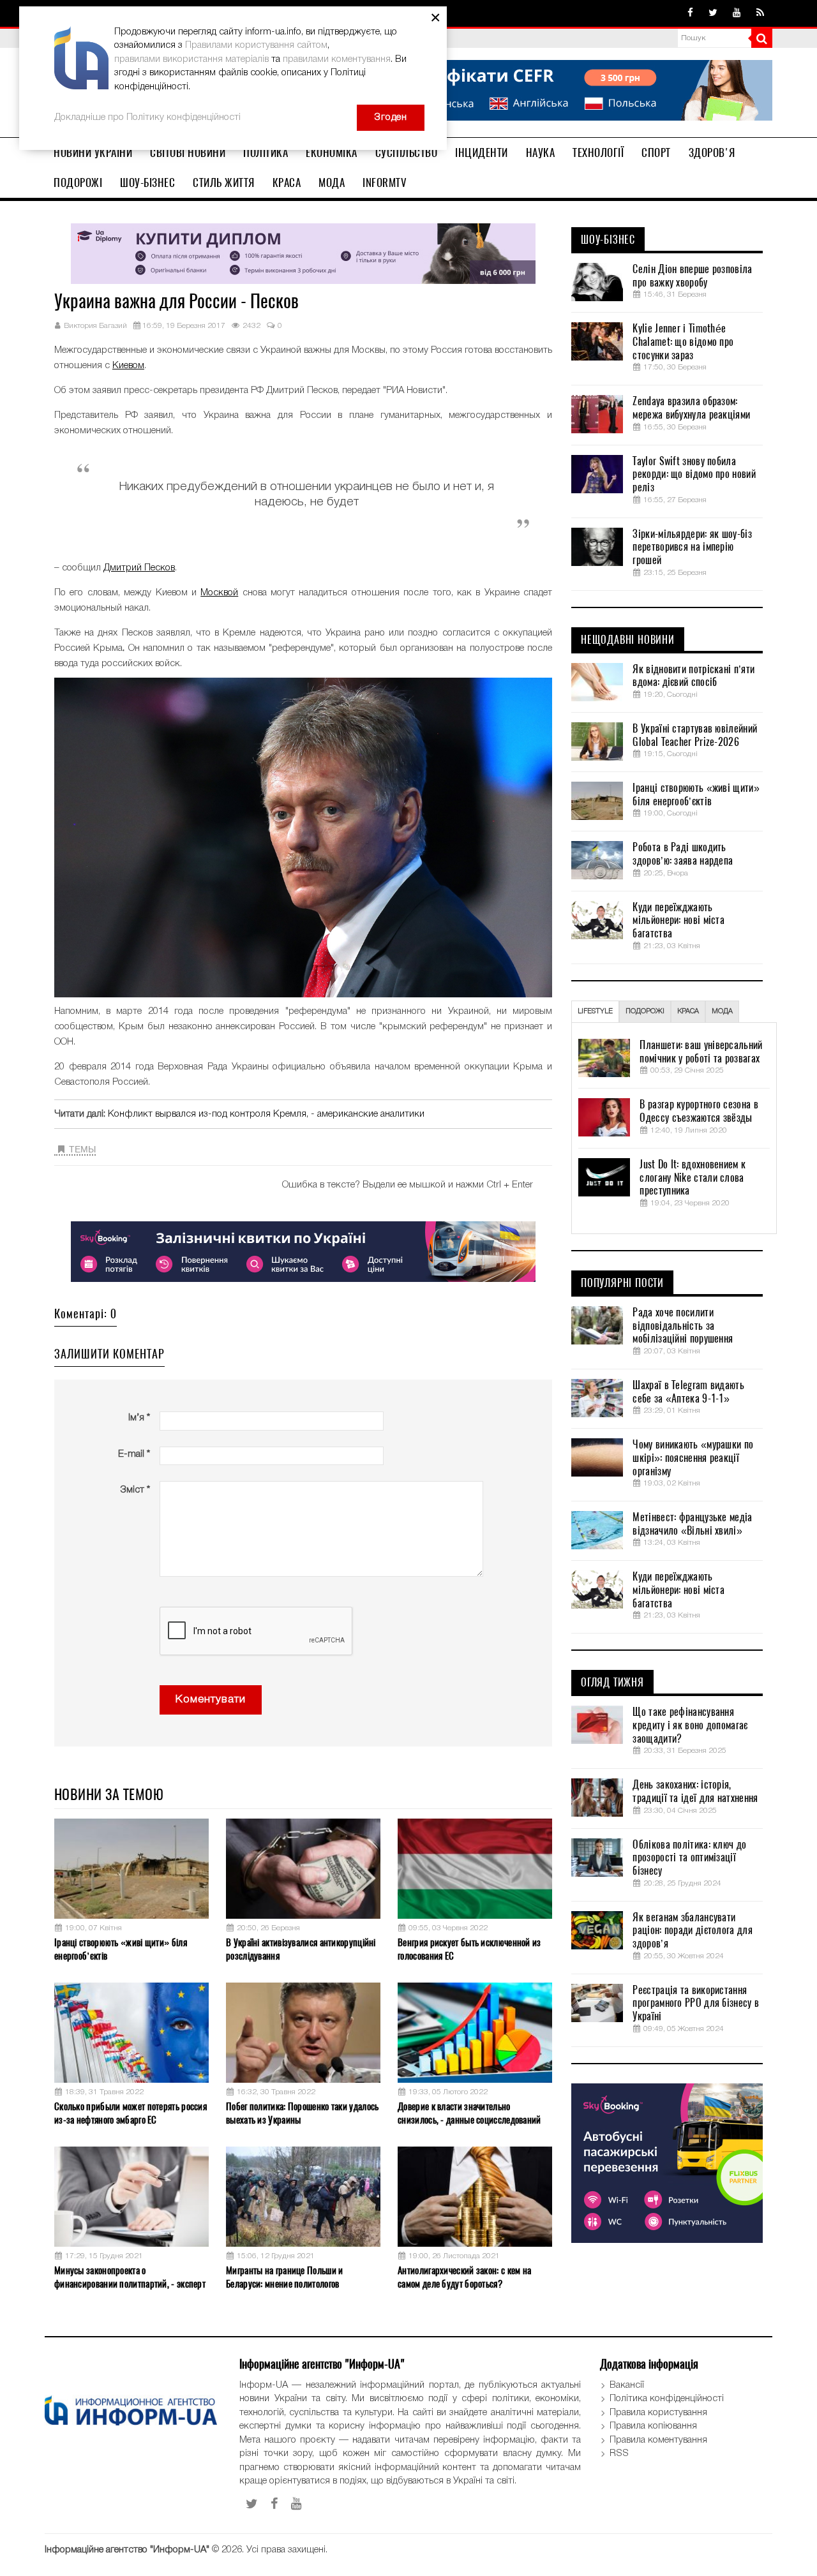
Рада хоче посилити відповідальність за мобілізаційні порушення (683, 1326)
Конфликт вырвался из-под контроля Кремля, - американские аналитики (266, 1114)
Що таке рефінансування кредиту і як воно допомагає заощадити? (690, 1725)
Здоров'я (712, 153)
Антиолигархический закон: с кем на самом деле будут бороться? (464, 2277)
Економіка (332, 153)
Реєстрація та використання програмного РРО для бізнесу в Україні (696, 2004)
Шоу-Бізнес (147, 182)
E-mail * (134, 1454)
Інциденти (482, 153)
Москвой (219, 593)
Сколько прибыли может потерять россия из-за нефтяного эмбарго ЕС (131, 2113)
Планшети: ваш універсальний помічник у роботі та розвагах (701, 1052)
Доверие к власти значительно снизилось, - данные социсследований (469, 2113)
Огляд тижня (612, 1683)
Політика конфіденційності (667, 2399)
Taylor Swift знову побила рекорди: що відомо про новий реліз (694, 475)
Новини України (93, 153)
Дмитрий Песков (139, 568)
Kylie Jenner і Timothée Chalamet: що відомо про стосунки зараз (683, 342)
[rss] (760, 13)
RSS (619, 2453)
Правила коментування (658, 2440)
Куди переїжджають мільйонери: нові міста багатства (678, 921)
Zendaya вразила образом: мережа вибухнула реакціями (691, 408)
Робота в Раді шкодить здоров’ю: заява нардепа (683, 854)
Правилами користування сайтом (256, 45)
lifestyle (595, 1011)
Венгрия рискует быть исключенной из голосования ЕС (469, 1949)
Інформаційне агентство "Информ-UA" (127, 2550)
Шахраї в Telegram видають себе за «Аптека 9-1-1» (688, 1392)
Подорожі (78, 182)
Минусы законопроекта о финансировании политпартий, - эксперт (130, 2277)
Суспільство (407, 153)
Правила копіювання (653, 2426)
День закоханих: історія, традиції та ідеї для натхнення (695, 1791)
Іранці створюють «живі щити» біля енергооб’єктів (121, 1949)
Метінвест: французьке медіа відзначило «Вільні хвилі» (692, 1524)
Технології (598, 153)
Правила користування (658, 2413)
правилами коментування (337, 59)
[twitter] (713, 13)
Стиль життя (224, 182)
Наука (541, 153)
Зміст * (135, 1490)
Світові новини (188, 153)
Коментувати (211, 1700)
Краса (287, 182)
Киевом (128, 366)
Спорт (656, 153)
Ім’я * (139, 1418)
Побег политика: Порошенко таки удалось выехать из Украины (302, 2113)
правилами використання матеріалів (191, 59)
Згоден (391, 117)
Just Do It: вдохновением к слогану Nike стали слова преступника (693, 1178)
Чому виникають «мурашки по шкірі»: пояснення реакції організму (693, 1458)
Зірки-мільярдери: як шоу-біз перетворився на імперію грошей (692, 547)
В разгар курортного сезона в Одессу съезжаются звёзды (699, 1111)
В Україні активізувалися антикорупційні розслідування (301, 1949)
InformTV (385, 182)
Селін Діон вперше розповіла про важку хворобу (692, 276)
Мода (332, 182)
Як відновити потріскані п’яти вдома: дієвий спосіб (693, 676)
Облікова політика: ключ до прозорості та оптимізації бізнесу (689, 1858)
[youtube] (737, 13)
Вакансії (627, 2385)
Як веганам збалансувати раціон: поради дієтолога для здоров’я (692, 1931)
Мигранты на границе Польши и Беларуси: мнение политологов (284, 2277)
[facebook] (690, 13)
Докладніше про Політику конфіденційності (147, 117)
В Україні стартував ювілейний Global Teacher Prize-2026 (695, 735)
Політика (266, 153)
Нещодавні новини (628, 640)
